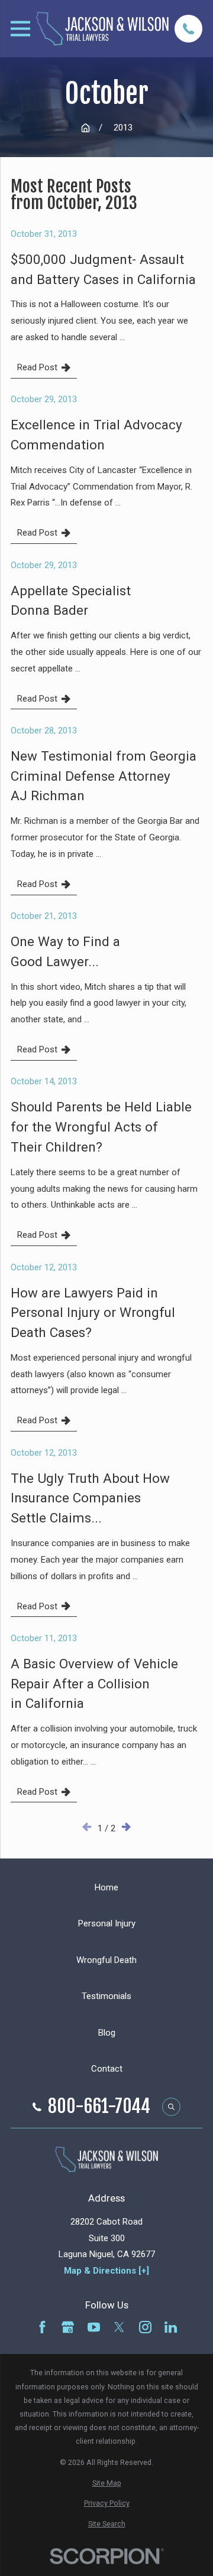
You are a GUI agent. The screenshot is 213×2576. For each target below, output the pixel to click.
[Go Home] (85, 128)
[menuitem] (106, 2483)
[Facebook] (42, 2327)
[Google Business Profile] (68, 2327)
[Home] (102, 28)
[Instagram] (145, 2327)
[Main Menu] (20, 29)
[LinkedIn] (171, 2327)
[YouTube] (94, 2327)
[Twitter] (119, 2327)
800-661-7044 (99, 2107)
